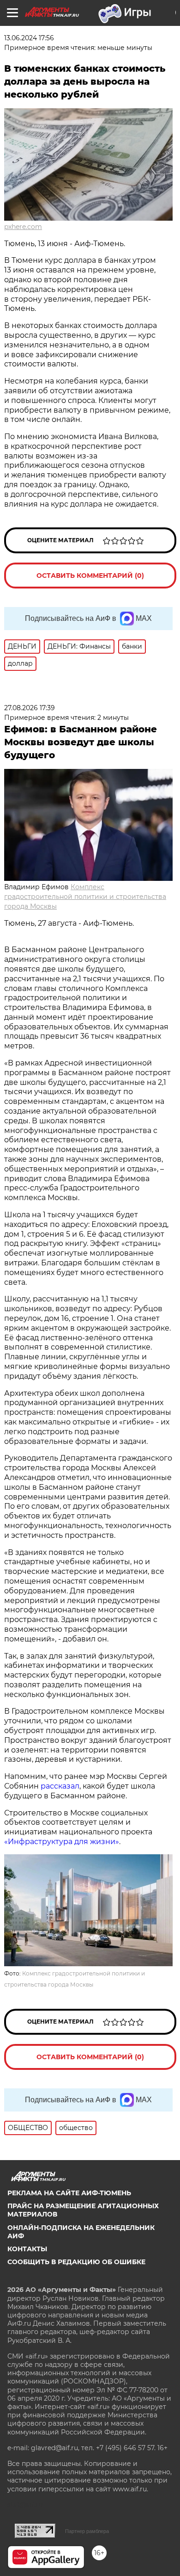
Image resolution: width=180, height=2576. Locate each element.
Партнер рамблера (87, 2531)
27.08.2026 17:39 (30, 708)
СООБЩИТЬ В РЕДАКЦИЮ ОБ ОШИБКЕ (76, 2262)
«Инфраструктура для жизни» (62, 1842)
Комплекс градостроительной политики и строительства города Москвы (85, 897)
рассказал (60, 1786)
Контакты (27, 2249)
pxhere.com (23, 227)
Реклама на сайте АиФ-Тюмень (69, 2193)
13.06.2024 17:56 (29, 38)
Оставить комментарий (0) (90, 576)
